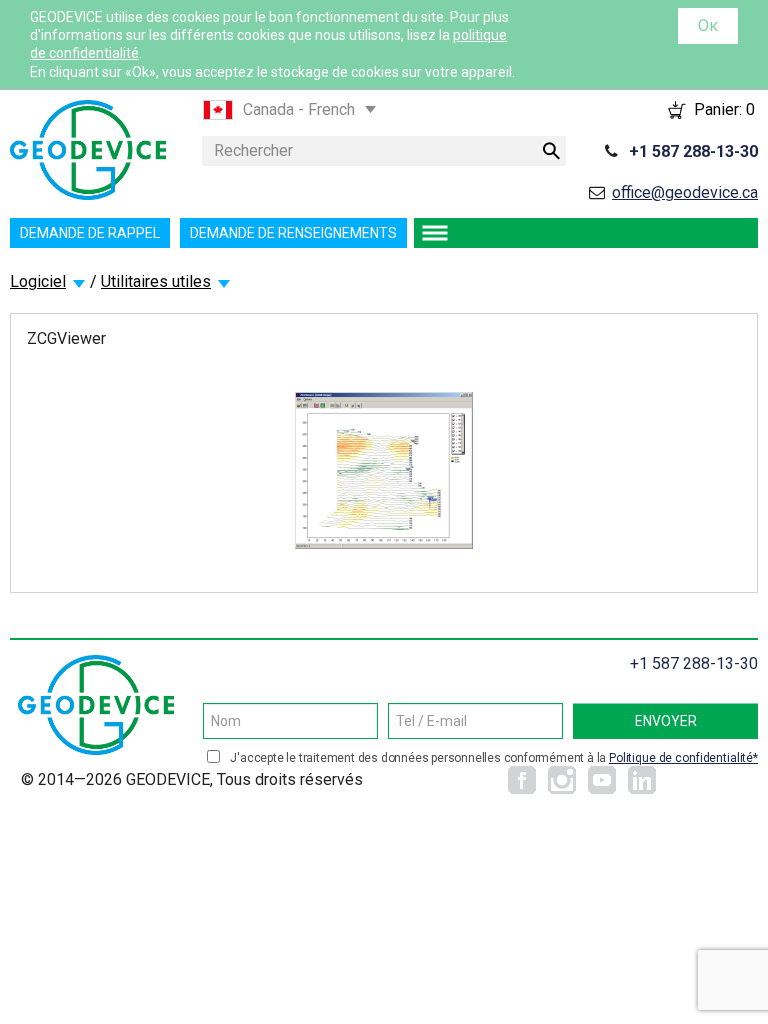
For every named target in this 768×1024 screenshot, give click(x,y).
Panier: (724, 109)
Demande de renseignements (293, 233)
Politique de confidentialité (681, 758)
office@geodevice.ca (685, 192)
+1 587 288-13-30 (693, 151)
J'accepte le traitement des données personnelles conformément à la (491, 758)
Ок (708, 25)
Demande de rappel (90, 233)
